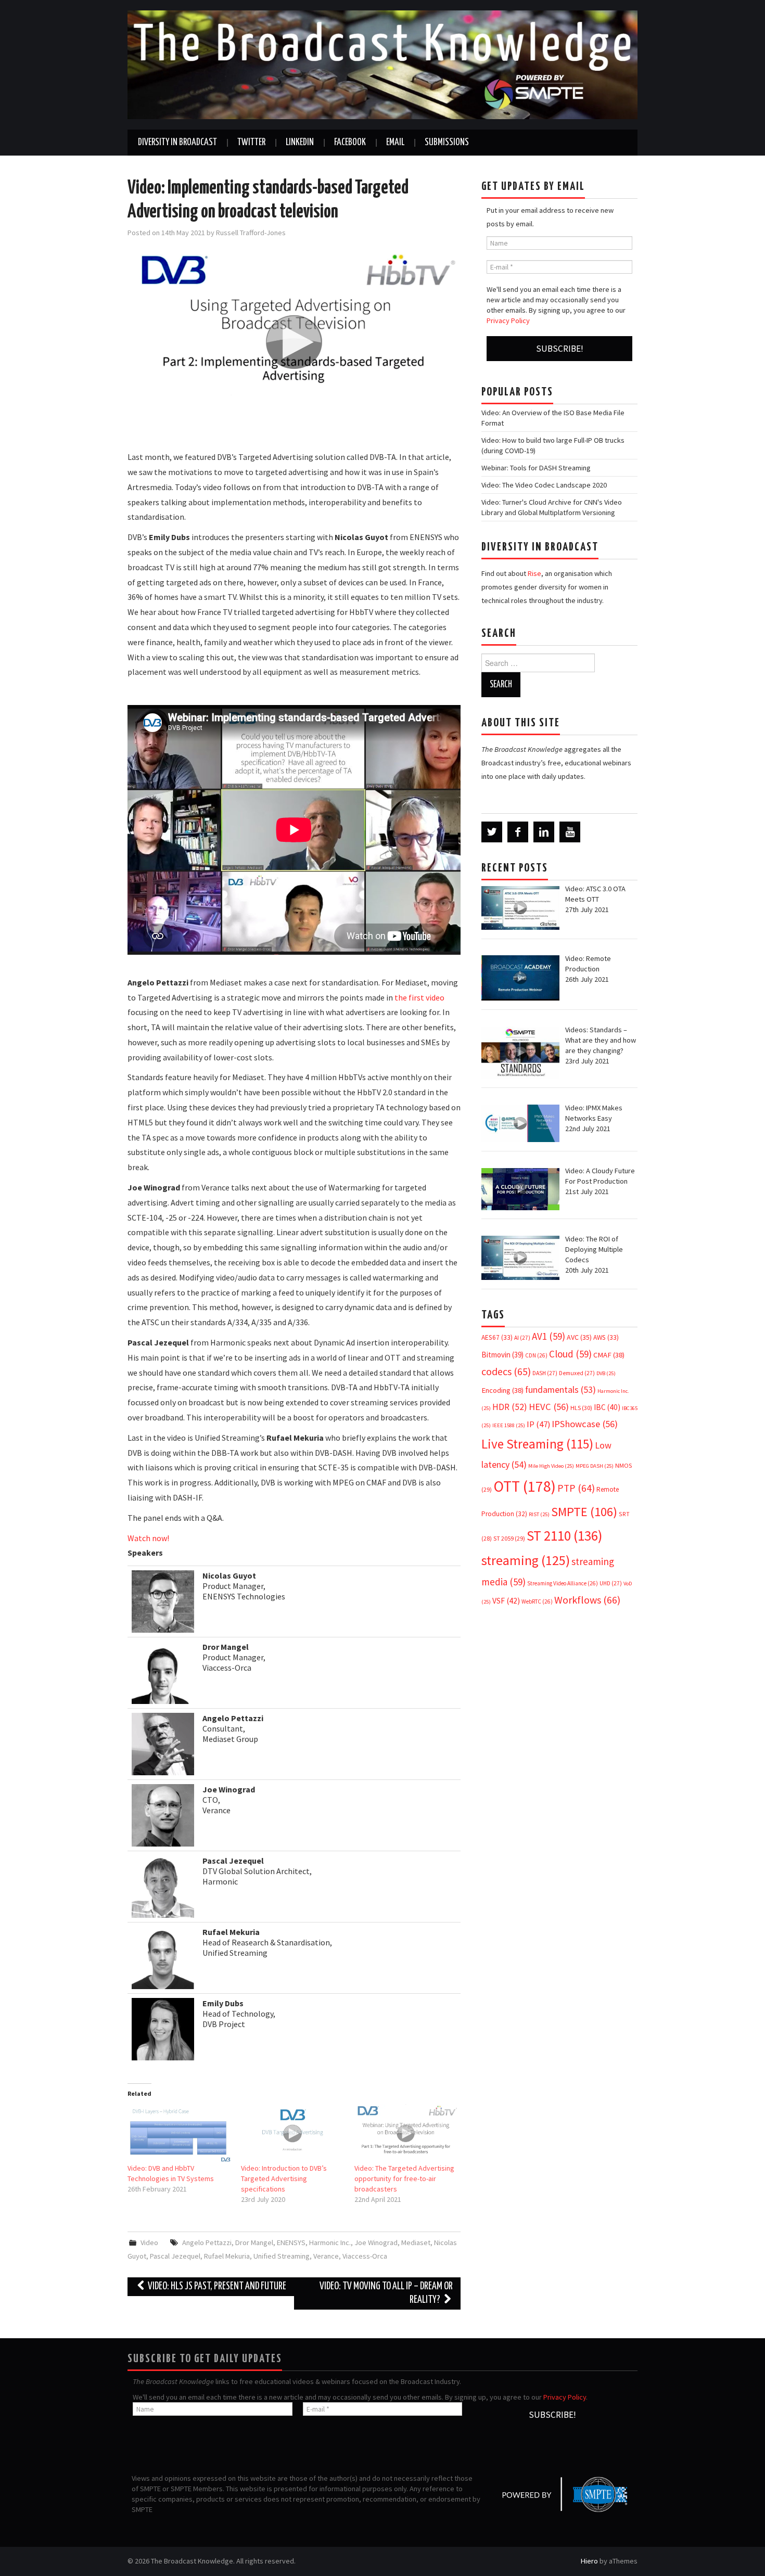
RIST (539, 1514)
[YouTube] (570, 832)
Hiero (589, 2561)
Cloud (570, 1354)
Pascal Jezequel (175, 2256)
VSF (506, 1601)
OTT (525, 1486)
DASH (545, 1373)
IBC (607, 1407)
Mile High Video (551, 1466)
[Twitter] (492, 832)
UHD (611, 1583)
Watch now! (148, 1538)
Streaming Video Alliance (563, 1583)
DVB (606, 1373)
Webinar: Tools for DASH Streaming (536, 468)
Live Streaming (537, 1444)
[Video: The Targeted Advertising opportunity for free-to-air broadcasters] (406, 2133)
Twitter (251, 143)
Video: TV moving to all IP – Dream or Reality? (386, 2293)
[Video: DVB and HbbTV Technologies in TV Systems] (179, 2133)
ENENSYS (291, 2242)
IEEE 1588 (509, 1425)
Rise (534, 573)
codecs (506, 1372)
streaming (526, 1560)
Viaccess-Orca (365, 2256)
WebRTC (537, 1601)
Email (395, 143)
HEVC (549, 1407)
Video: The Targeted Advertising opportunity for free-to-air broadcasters (404, 2178)
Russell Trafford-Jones (251, 233)
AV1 (549, 1336)
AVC (579, 1337)
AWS (606, 1337)
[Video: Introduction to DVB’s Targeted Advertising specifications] (292, 2133)
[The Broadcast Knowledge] (382, 64)
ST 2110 (564, 1536)
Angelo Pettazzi (207, 2242)
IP (538, 1424)
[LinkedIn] (544, 832)
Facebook (350, 143)
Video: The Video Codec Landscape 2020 (544, 485)
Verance (326, 2256)
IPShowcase (585, 1424)
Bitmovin (502, 1355)
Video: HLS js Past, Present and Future (216, 2286)
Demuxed (577, 1373)
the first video (419, 997)
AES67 (497, 1337)
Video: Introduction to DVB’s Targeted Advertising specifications (284, 2178)
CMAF (609, 1355)
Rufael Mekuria (227, 2256)
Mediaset (416, 2242)
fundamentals (560, 1390)
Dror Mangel (254, 2242)
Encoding (502, 1390)
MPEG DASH (595, 1466)
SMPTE (584, 1512)
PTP (576, 1488)
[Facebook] (518, 832)
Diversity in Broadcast (177, 143)
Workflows (587, 1600)
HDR (510, 1407)
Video (149, 2242)
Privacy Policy (508, 321)
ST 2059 (509, 1538)
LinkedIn (300, 143)
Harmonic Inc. (330, 2242)
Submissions (447, 143)
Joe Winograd (376, 2242)
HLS (581, 1408)
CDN (536, 1355)
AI (522, 1338)
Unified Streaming (282, 2256)
